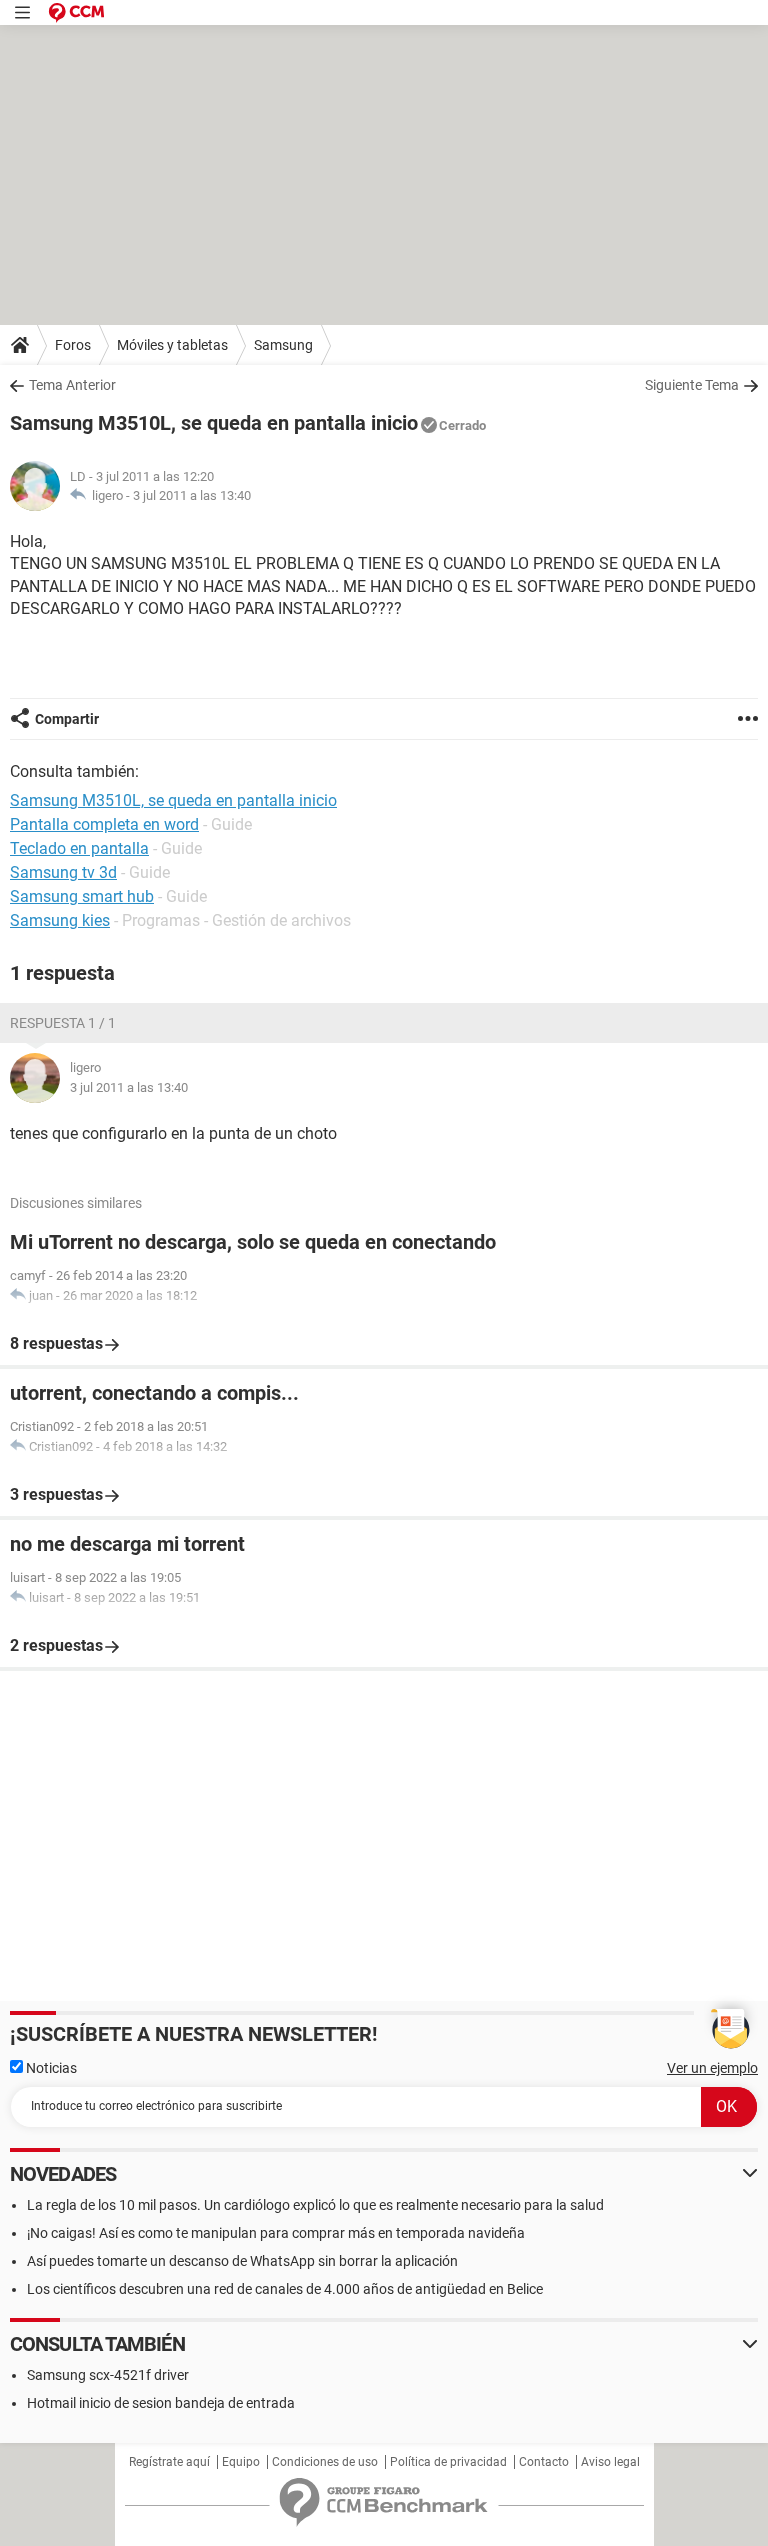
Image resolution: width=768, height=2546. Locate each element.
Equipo (241, 2462)
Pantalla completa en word (104, 824)
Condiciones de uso (325, 2462)
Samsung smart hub (82, 896)
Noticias (50, 2068)
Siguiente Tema (692, 385)
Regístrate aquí (169, 2462)
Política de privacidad (448, 2462)
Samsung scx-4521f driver (108, 2375)
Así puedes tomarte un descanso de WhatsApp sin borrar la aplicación (242, 2261)
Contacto (544, 2462)
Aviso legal (610, 2462)
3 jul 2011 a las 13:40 (192, 495)
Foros (73, 345)
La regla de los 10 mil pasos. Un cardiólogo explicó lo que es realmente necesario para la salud (315, 2205)
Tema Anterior (72, 385)
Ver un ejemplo (712, 2068)
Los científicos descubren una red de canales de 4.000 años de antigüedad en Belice (285, 2289)
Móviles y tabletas (172, 345)
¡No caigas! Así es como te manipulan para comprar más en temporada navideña (276, 2233)
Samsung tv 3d (63, 872)
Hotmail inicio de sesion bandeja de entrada (161, 2403)
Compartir (67, 719)
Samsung (283, 345)
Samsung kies (60, 920)
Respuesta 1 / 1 (63, 1023)
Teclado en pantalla (79, 848)
